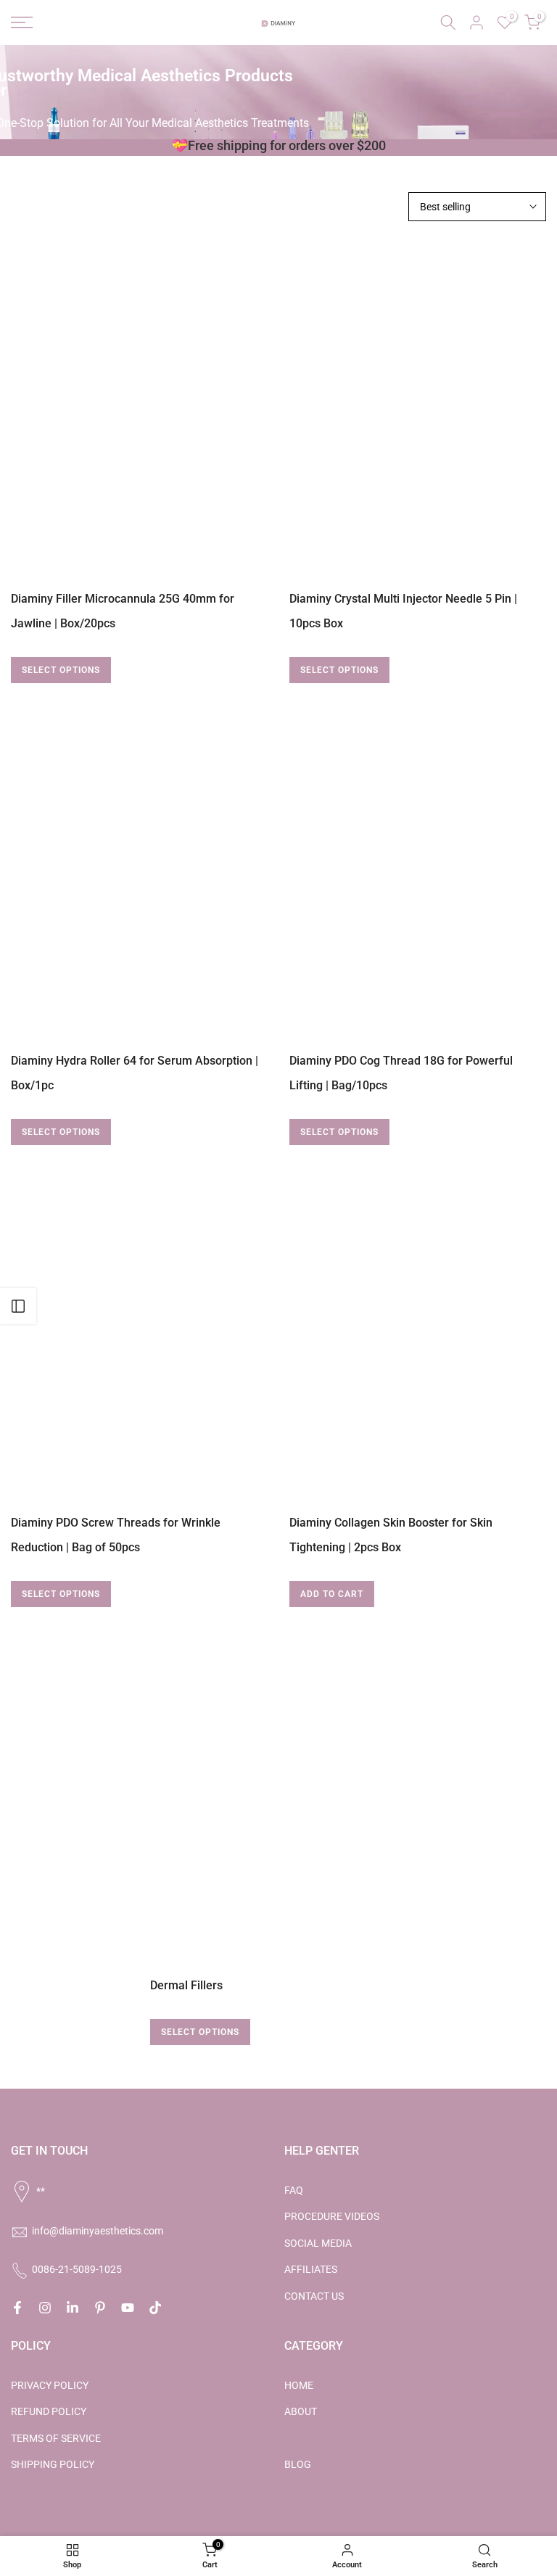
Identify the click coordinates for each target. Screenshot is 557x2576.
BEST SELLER (315, 2438)
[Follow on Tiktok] (155, 2308)
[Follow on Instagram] (45, 2308)
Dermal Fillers (186, 1985)
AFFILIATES (311, 2269)
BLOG (298, 2464)
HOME (299, 2385)
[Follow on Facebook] (17, 2308)
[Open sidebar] (18, 1306)
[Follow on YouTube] (128, 2308)
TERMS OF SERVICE (56, 2438)
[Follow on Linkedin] (73, 2308)
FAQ (294, 2190)
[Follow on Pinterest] (100, 2308)
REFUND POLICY (49, 2411)
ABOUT (301, 2411)
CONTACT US (314, 2296)
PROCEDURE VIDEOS (332, 2216)
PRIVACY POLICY (50, 2385)
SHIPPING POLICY (53, 2464)
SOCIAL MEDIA (318, 2243)
